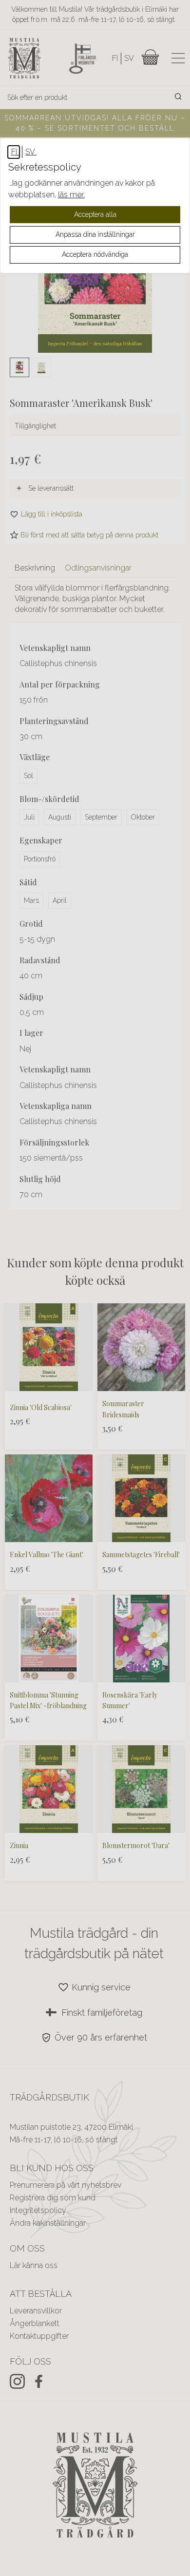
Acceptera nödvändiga (95, 254)
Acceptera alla (95, 214)
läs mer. (71, 195)
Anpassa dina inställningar (95, 234)
